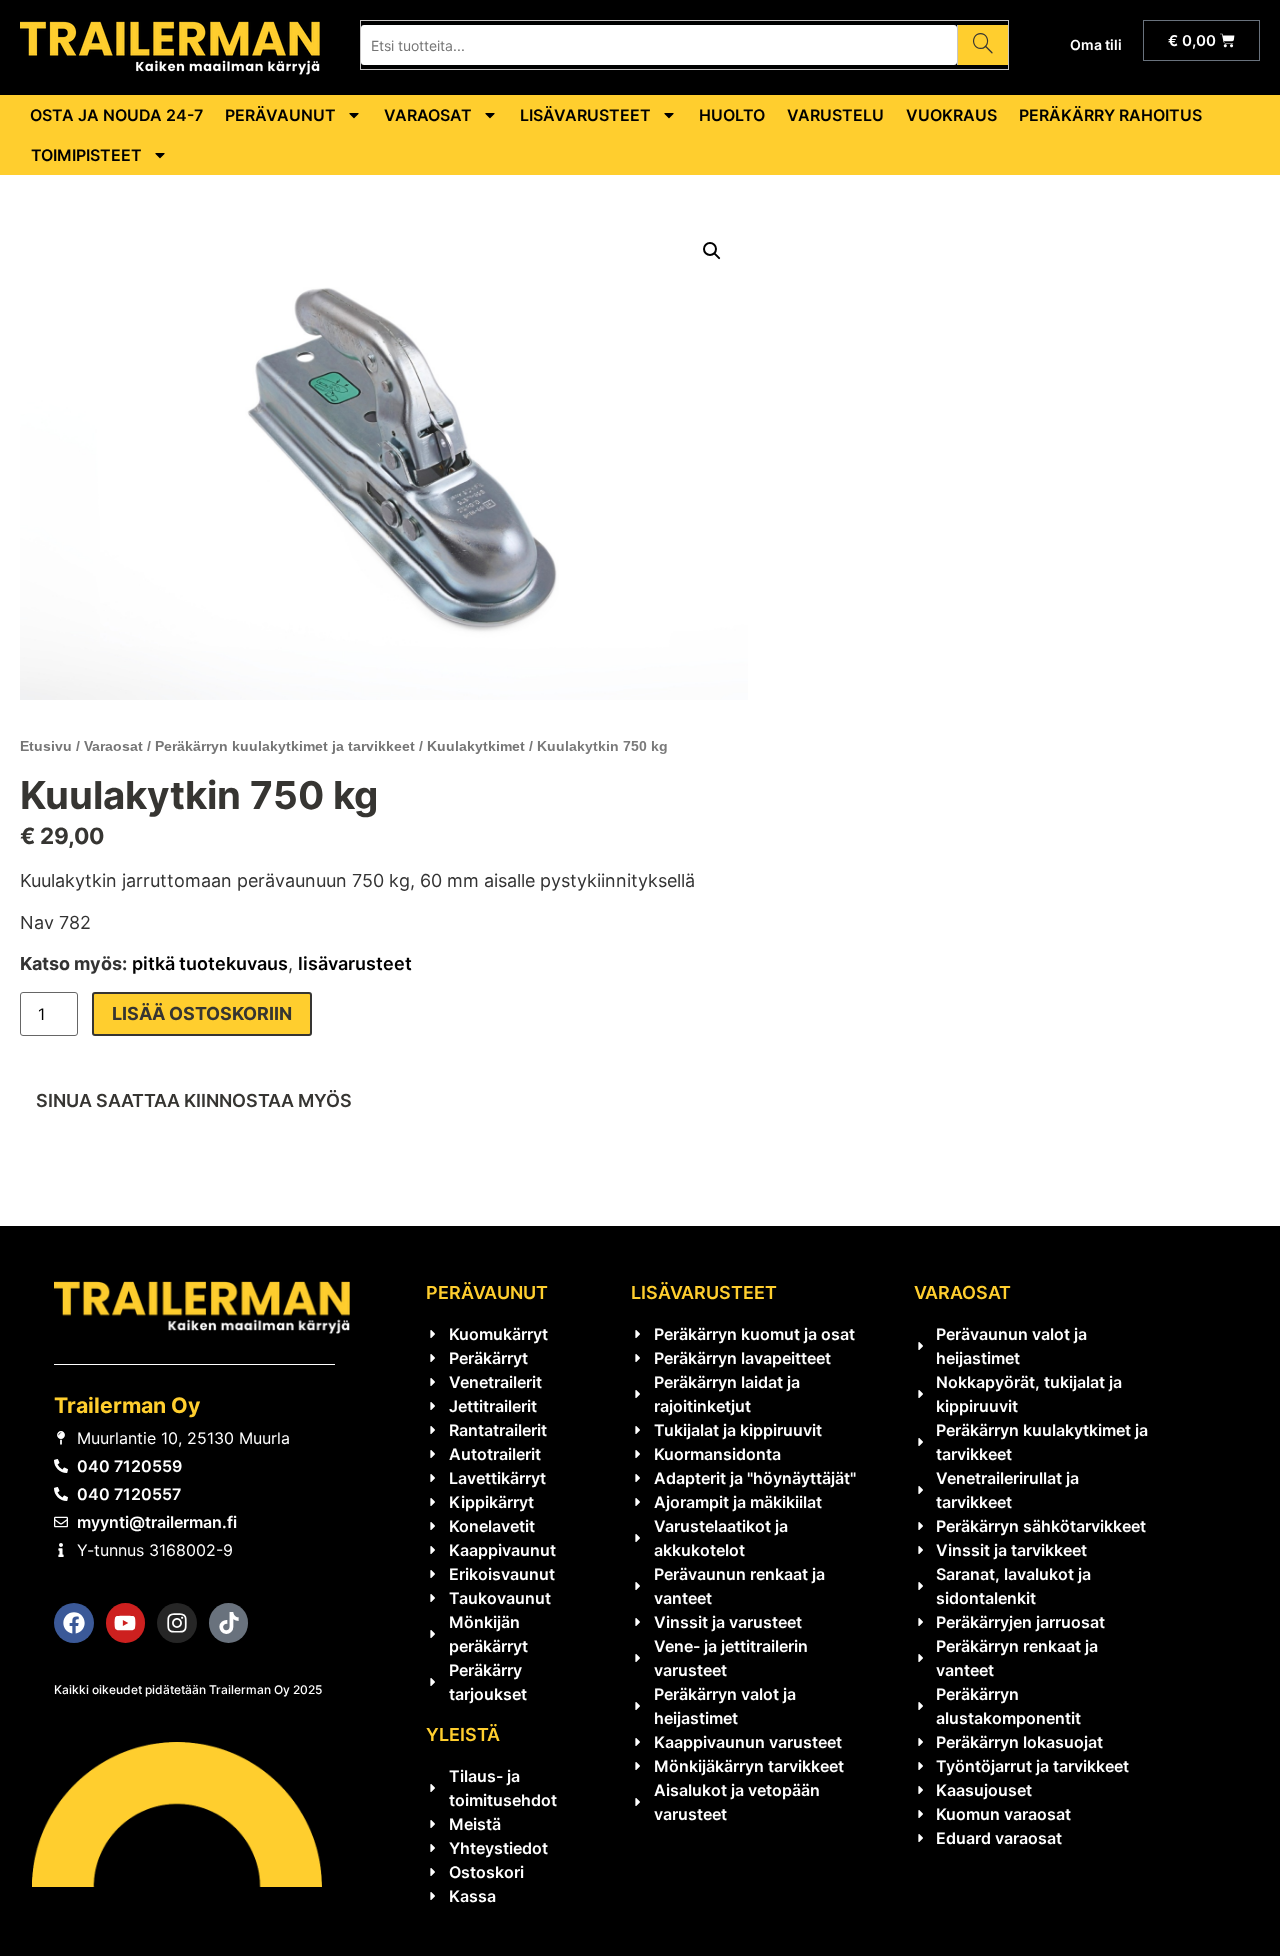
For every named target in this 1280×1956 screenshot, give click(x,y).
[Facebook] (74, 1623)
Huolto (732, 115)
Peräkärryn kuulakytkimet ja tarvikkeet (285, 746)
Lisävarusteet (585, 115)
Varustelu (835, 115)
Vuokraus (951, 115)
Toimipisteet (86, 155)
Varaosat (428, 115)
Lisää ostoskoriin (202, 1013)
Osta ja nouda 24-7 (116, 115)
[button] (712, 251)
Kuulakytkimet (476, 746)
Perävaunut (280, 115)
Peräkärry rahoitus (1110, 115)
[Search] (982, 45)
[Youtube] (126, 1623)
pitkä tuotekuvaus (210, 963)
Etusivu (46, 746)
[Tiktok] (229, 1623)
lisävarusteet (355, 963)
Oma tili (1096, 44)
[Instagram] (177, 1623)
